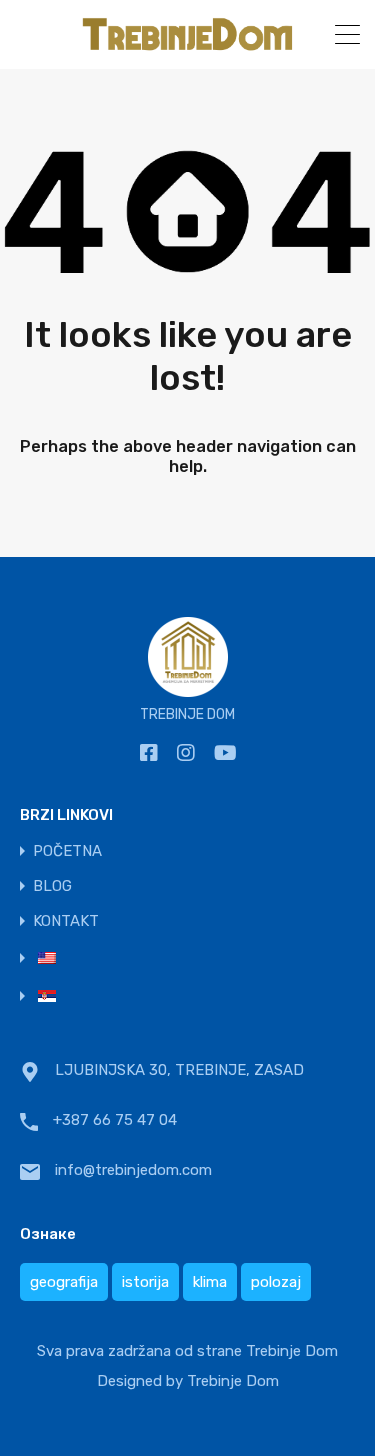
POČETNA (67, 851)
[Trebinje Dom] (187, 45)
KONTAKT (66, 921)
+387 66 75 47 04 (115, 1120)
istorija (145, 1282)
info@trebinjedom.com (133, 1170)
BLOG (52, 886)
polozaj (276, 1282)
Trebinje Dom (233, 1381)
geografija (64, 1282)
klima (210, 1282)
